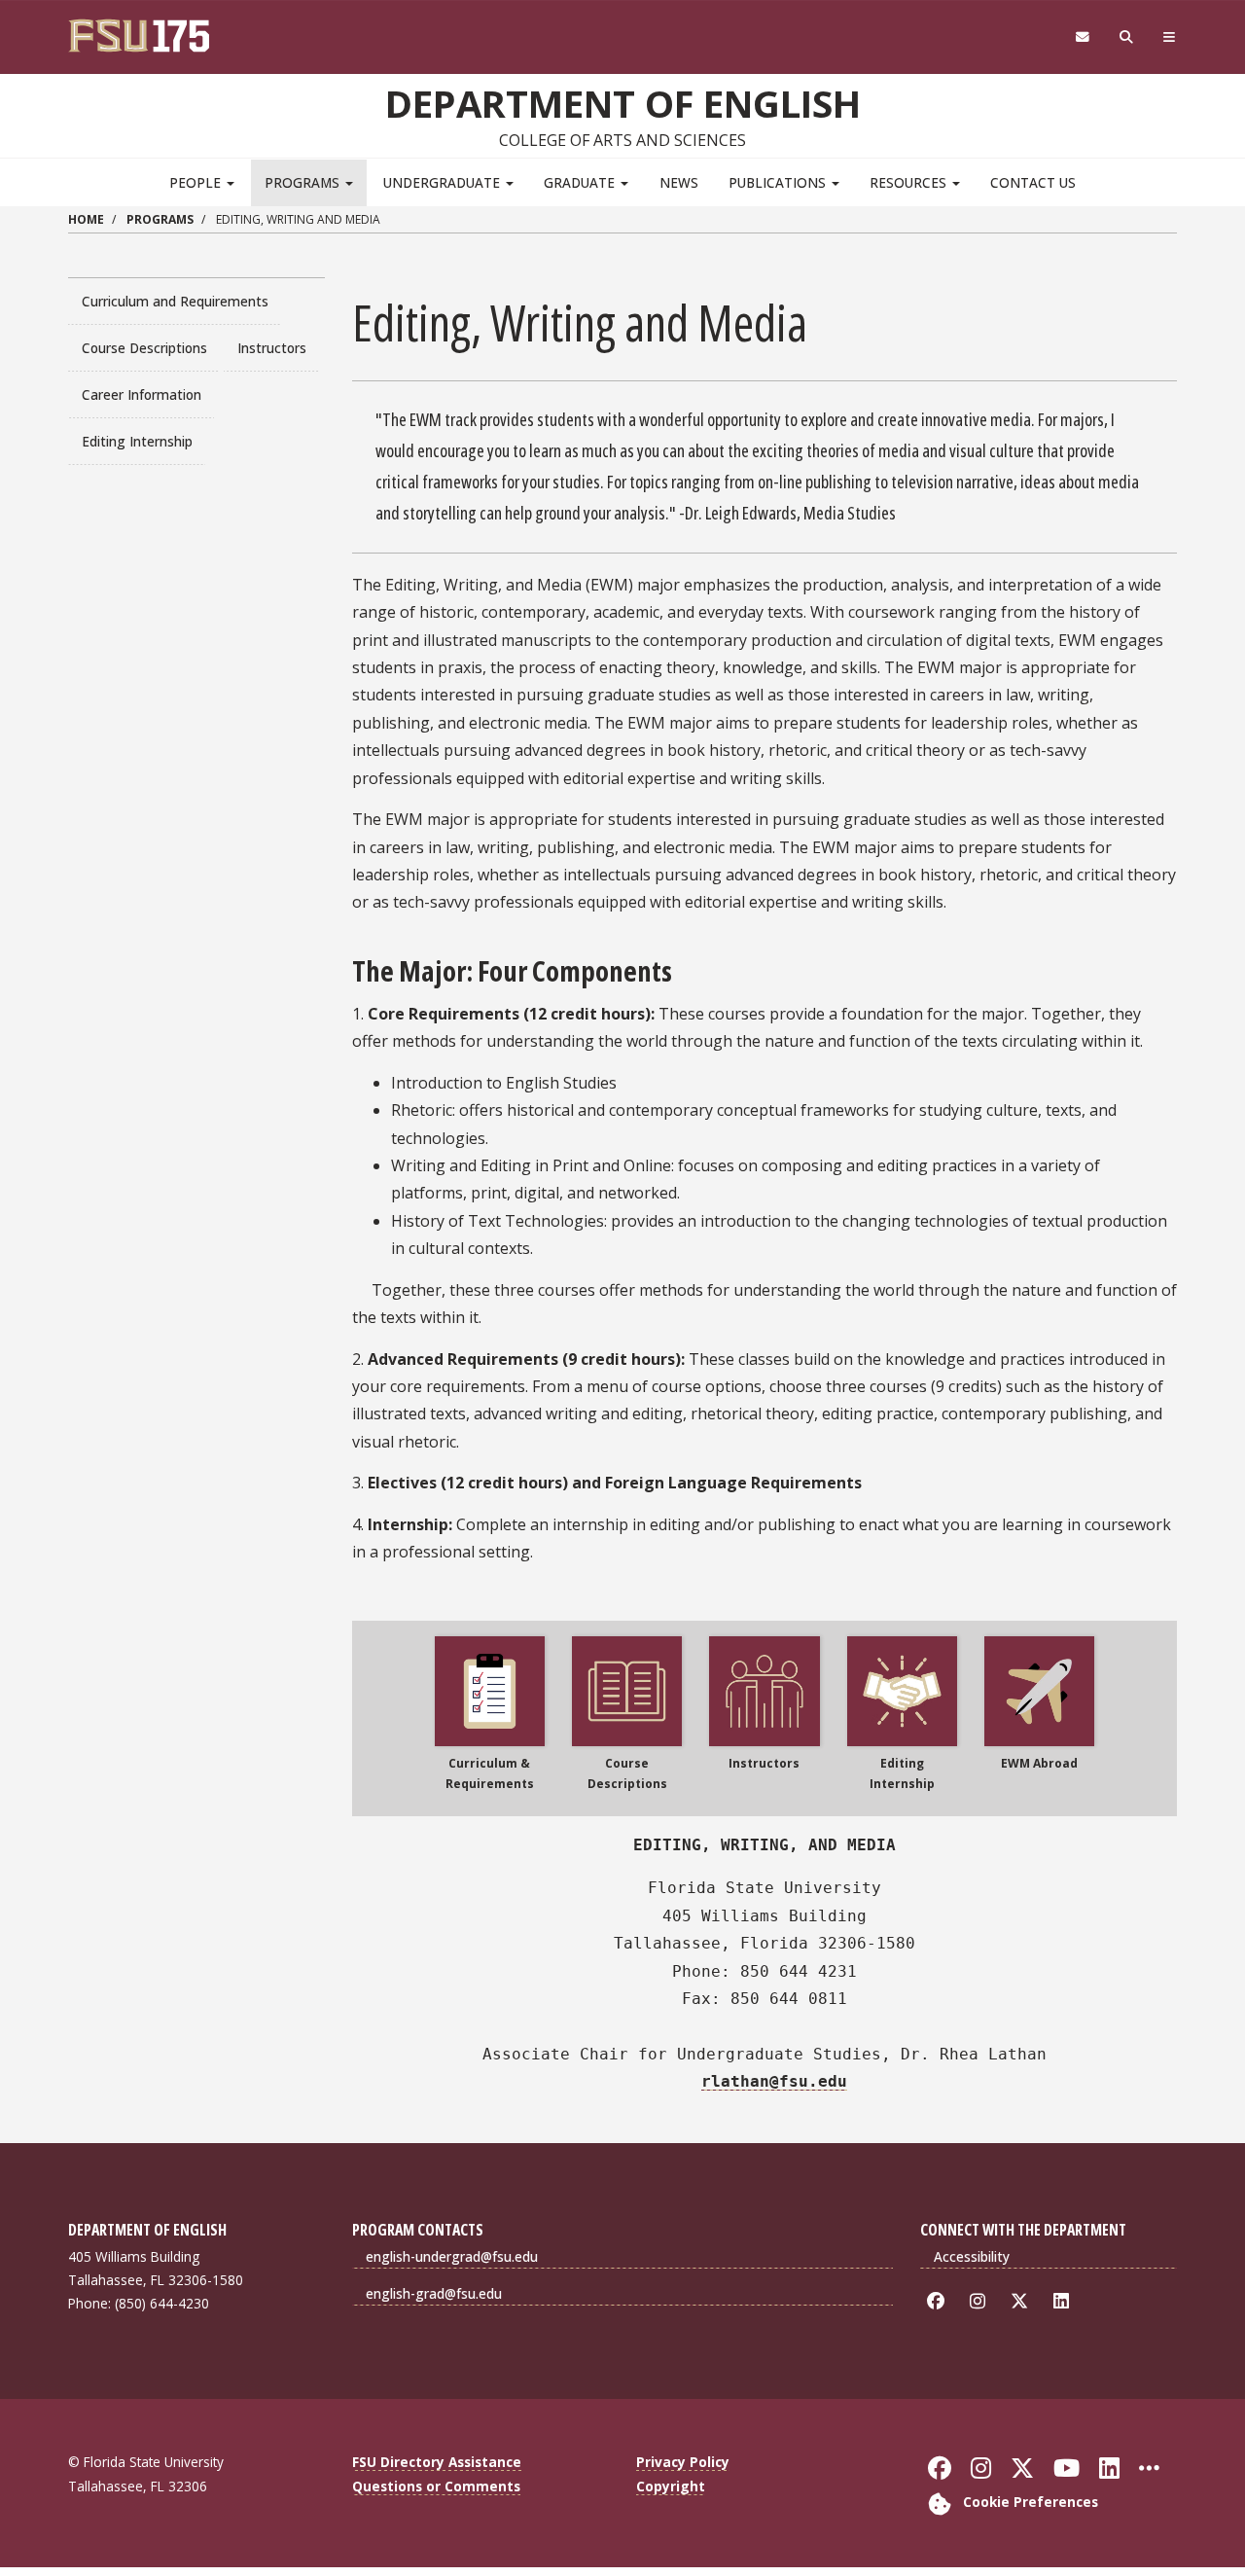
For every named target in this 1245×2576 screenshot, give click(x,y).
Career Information (142, 394)
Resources (910, 182)
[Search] (1127, 37)
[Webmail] (1082, 37)
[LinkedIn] (1065, 2300)
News (679, 182)
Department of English (623, 103)
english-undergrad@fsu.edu (452, 2256)
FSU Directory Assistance (437, 2462)
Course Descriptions (144, 348)
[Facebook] (939, 2300)
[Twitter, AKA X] (1023, 2300)
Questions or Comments (436, 2486)
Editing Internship (137, 441)
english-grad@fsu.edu (434, 2293)
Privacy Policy (683, 2462)
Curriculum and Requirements (175, 301)
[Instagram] (981, 2300)
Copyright (671, 2486)
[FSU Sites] (1170, 37)
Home (86, 219)
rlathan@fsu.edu (774, 2081)
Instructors (272, 348)
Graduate (581, 182)
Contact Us (1033, 182)
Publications (779, 182)
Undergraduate (444, 182)
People (197, 182)
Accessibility (972, 2256)
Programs (304, 182)
